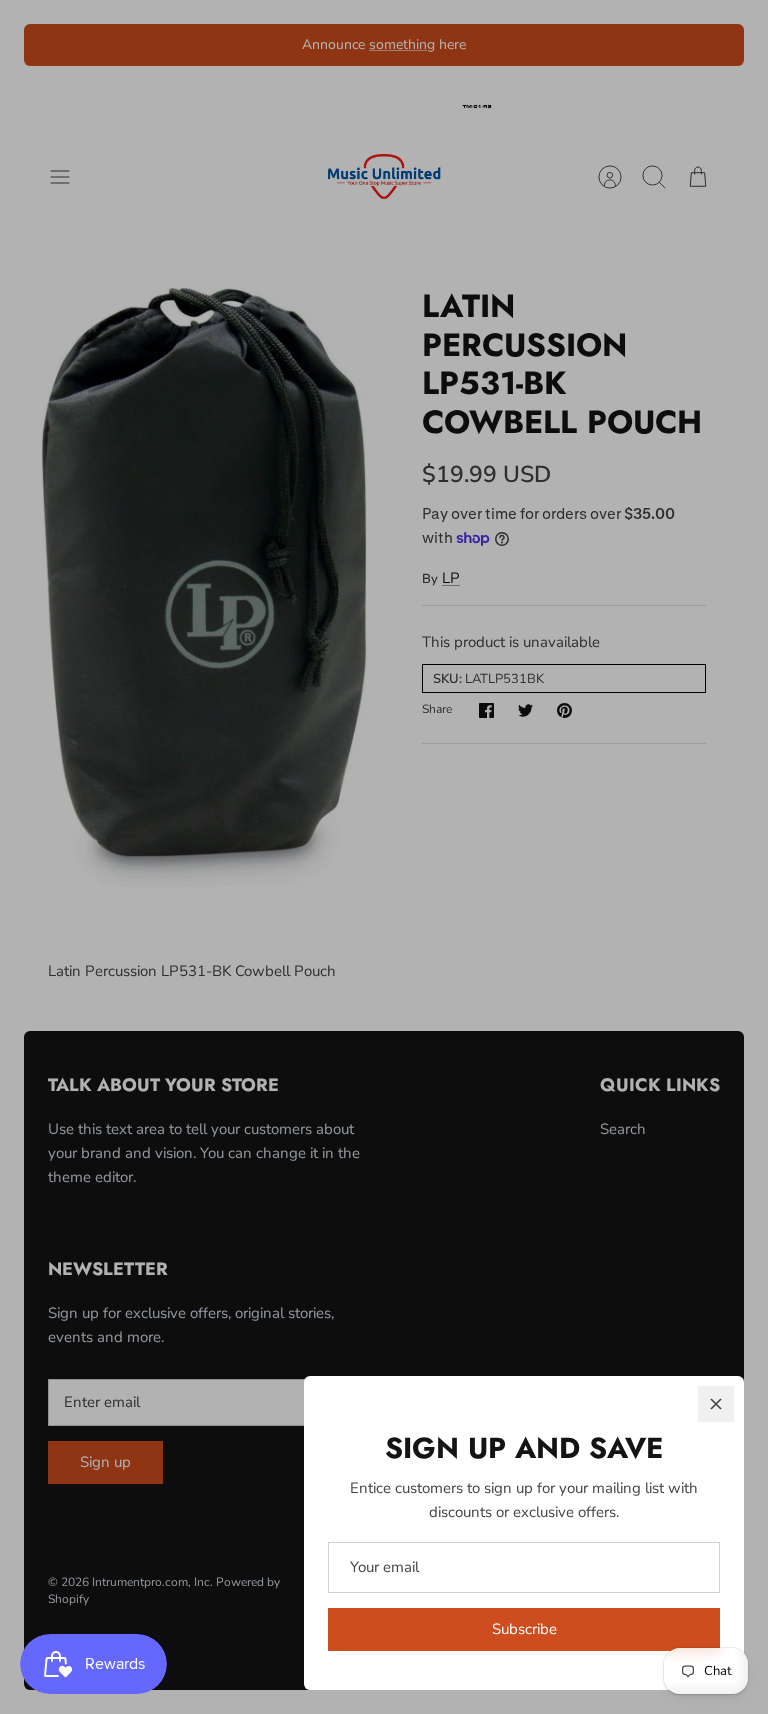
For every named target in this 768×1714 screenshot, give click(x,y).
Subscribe (524, 1629)
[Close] (716, 1404)
